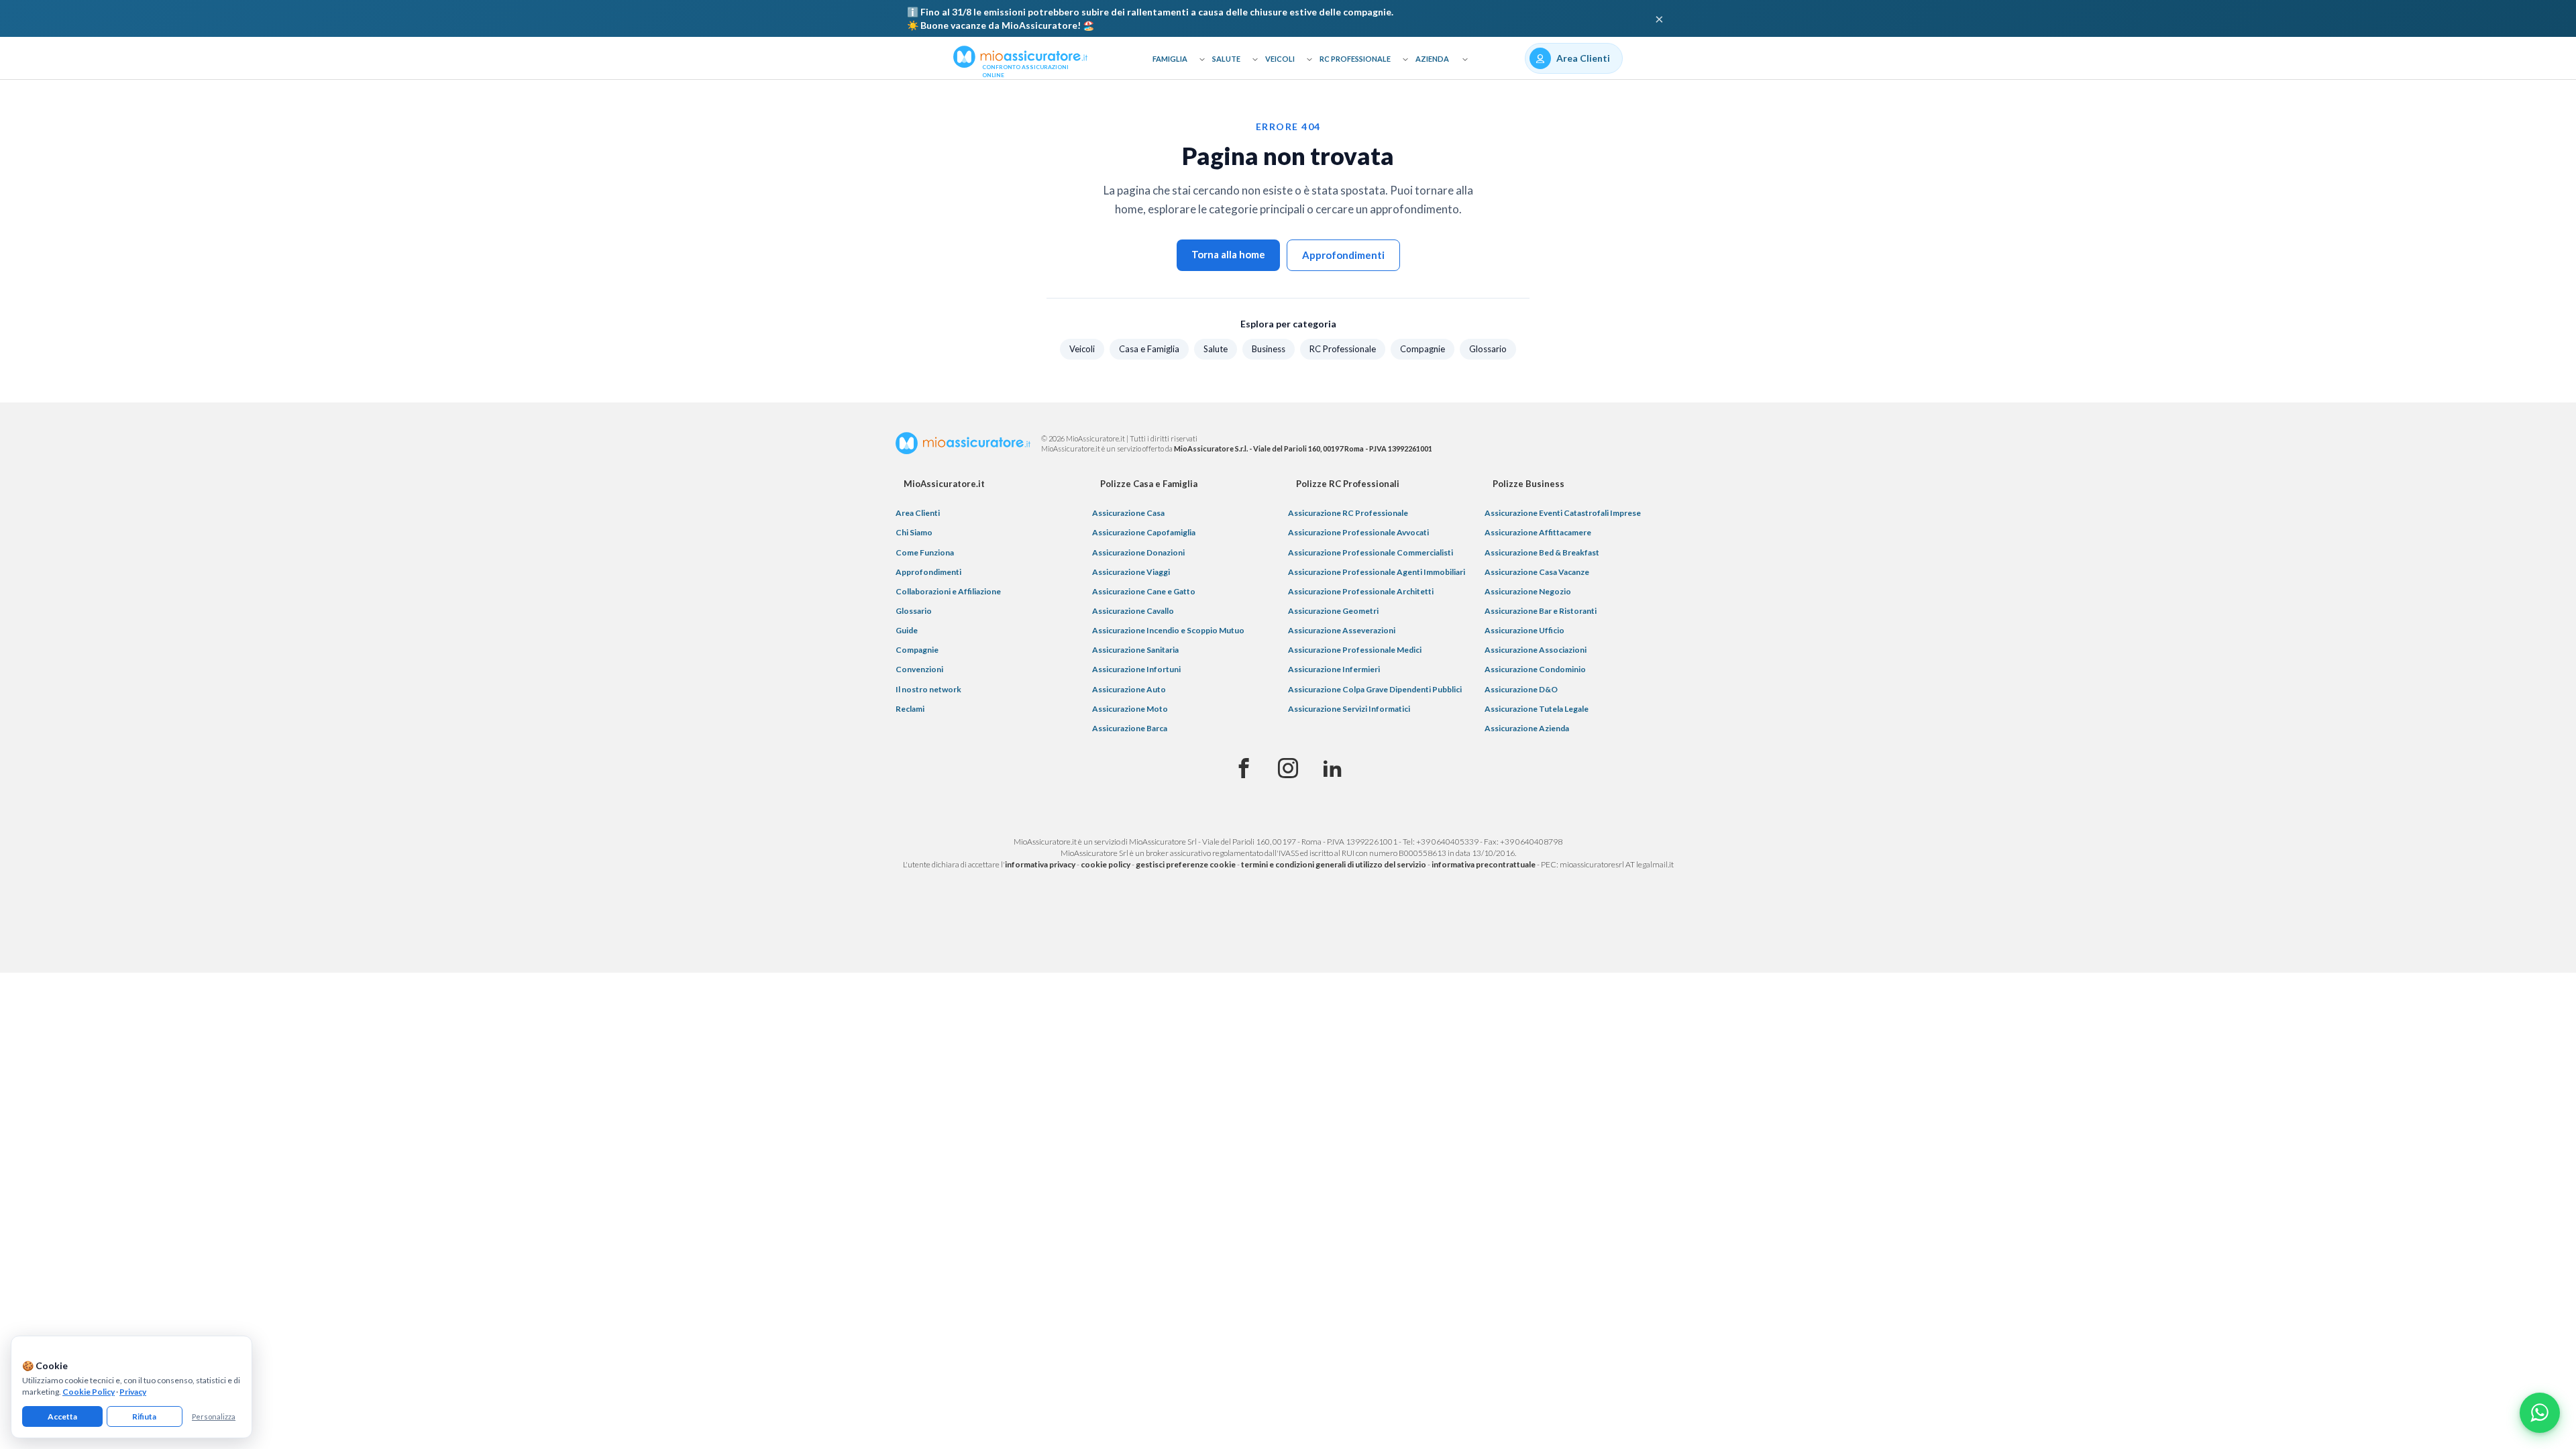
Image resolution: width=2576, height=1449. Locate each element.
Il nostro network (928, 689)
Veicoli (1280, 59)
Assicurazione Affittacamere (1538, 532)
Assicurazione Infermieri (1334, 669)
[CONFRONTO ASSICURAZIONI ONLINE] (1020, 56)
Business (1269, 349)
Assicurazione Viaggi (1131, 572)
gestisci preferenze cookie (1186, 864)
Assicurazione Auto (1129, 689)
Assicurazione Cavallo (1133, 611)
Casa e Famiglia (1149, 349)
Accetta (62, 1416)
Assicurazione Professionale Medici (1355, 650)
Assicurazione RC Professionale (1348, 513)
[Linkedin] (1332, 769)
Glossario (1488, 349)
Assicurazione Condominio (1535, 669)
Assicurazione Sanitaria (1135, 650)
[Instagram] (1288, 769)
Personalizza (214, 1416)
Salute (1226, 59)
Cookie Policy (89, 1392)
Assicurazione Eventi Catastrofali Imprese (1563, 513)
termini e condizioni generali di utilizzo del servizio (1334, 864)
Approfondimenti (1343, 255)
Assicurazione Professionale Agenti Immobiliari (1377, 572)
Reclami (910, 709)
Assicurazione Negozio (1528, 591)
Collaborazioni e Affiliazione (948, 591)
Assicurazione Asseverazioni (1342, 630)
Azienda (1432, 59)
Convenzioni (919, 669)
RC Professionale (1355, 59)
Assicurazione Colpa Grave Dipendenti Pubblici (1375, 689)
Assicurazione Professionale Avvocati (1358, 532)
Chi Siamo (914, 532)
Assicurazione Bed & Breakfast (1542, 552)
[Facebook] (1244, 769)
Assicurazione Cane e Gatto (1144, 591)
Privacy (133, 1392)
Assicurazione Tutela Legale (1537, 709)
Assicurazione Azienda (1527, 728)
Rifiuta (144, 1416)
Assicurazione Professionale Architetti (1361, 591)
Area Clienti (918, 513)
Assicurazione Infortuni (1136, 669)
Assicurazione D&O (1521, 689)
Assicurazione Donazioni (1138, 552)
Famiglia (1170, 59)
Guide (907, 630)
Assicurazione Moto (1130, 709)
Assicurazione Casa (1128, 513)
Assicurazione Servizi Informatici (1349, 709)
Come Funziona (925, 552)
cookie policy (1106, 864)
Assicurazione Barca (1130, 728)
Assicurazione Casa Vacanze (1537, 572)
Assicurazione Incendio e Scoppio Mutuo (1168, 630)
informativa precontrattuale (1484, 864)
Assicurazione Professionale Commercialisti (1371, 552)
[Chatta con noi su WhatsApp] (2540, 1413)
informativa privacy (1040, 864)
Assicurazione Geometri (1333, 611)
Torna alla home (1228, 254)
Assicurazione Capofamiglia (1144, 532)
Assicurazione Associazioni (1536, 650)
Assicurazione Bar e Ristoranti (1541, 611)
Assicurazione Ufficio (1524, 630)
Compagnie (1423, 349)
